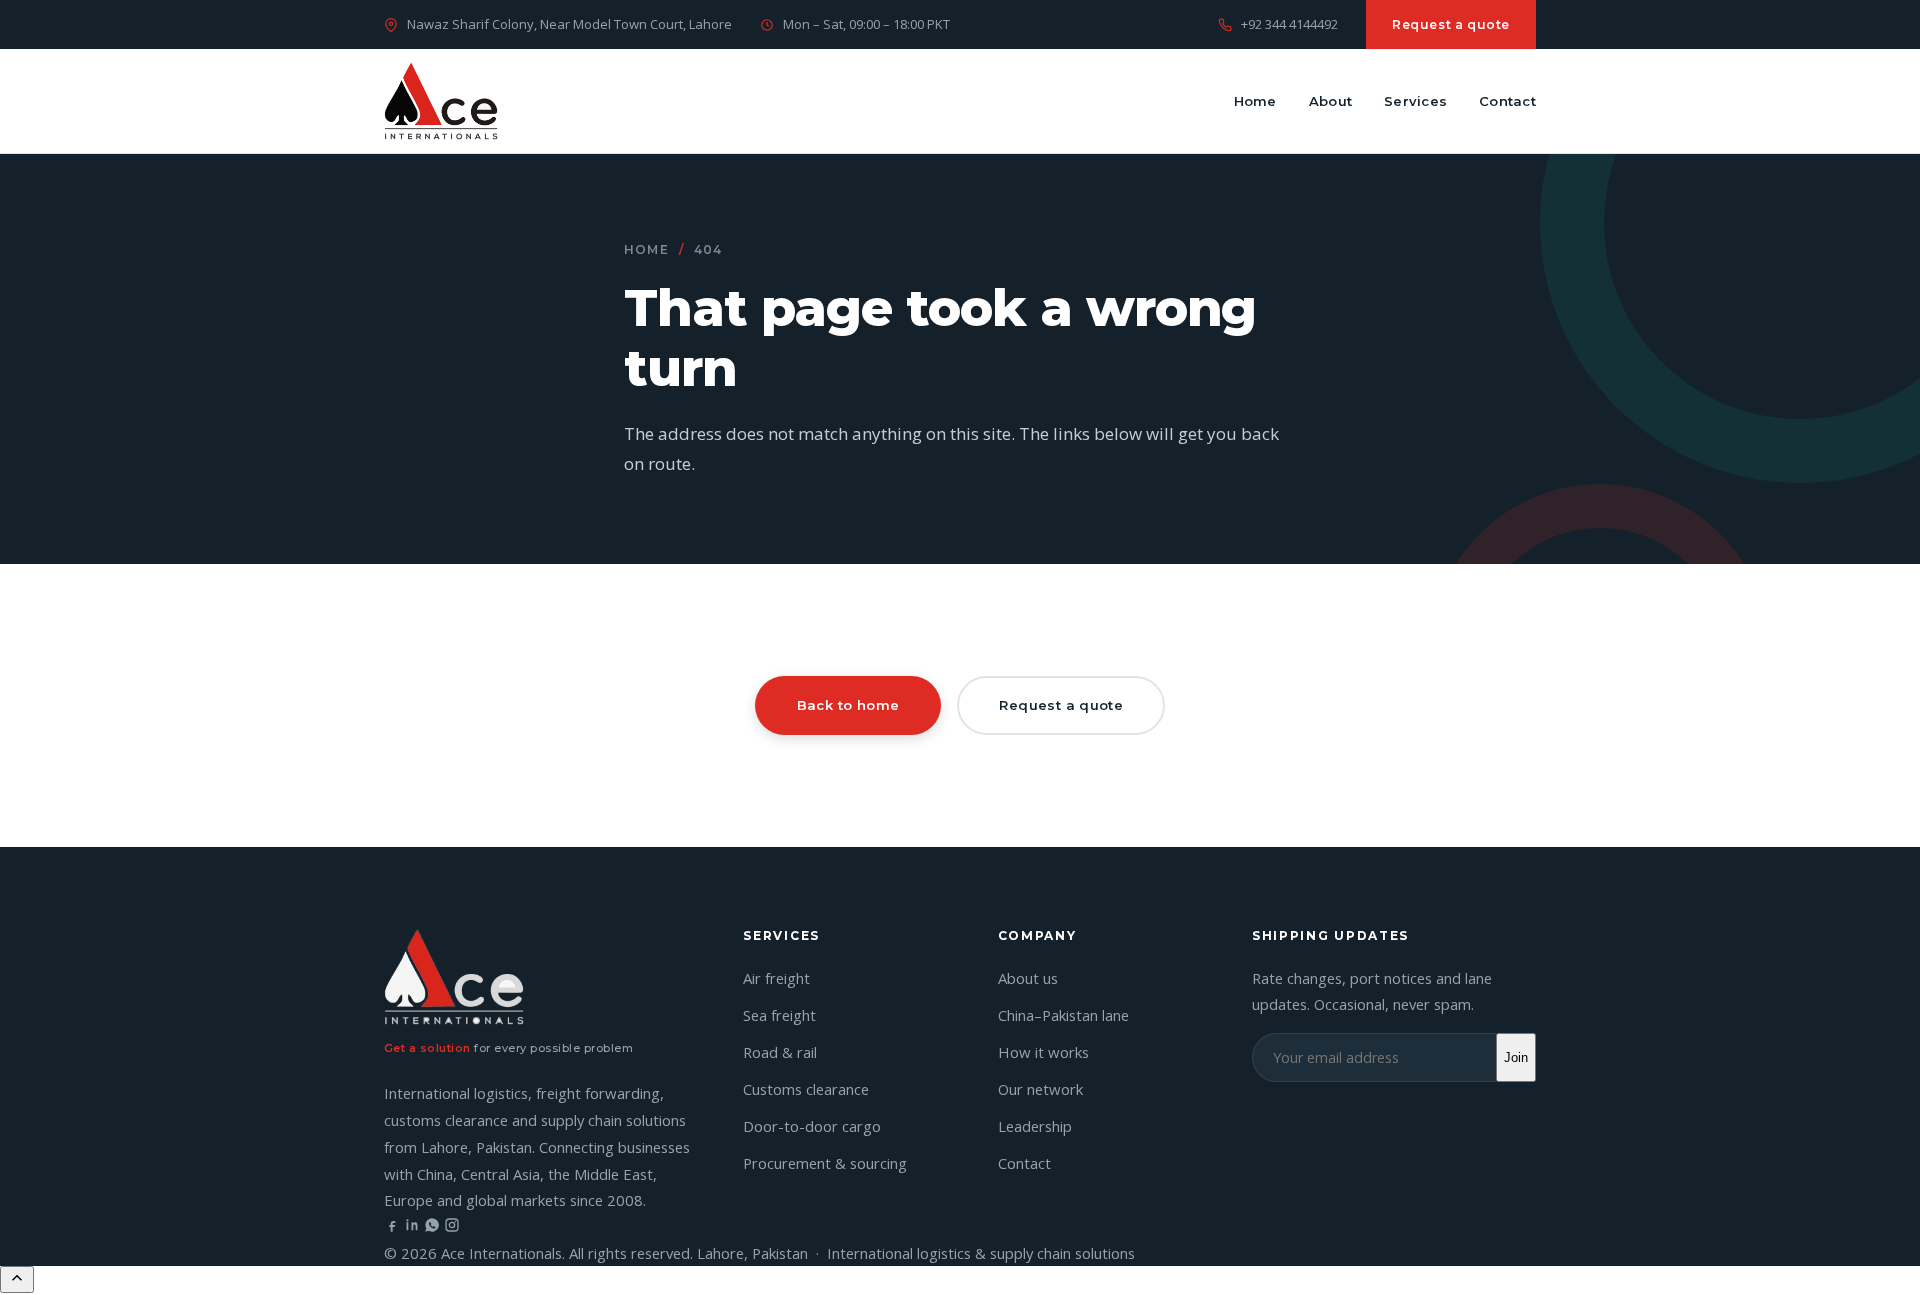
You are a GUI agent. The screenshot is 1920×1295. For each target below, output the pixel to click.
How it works (1043, 1052)
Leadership (1035, 1126)
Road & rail (780, 1052)
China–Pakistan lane (1063, 1015)
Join (1516, 1057)
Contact (1507, 101)
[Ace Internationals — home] (441, 101)
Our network (1040, 1089)
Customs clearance (806, 1089)
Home (1255, 101)
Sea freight (779, 1015)
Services (1415, 101)
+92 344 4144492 (1289, 24)
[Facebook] (392, 1227)
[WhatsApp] (432, 1227)
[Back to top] (17, 1279)
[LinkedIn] (412, 1227)
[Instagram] (452, 1227)
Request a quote (1451, 24)
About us (1028, 978)
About (1330, 101)
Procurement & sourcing (825, 1163)
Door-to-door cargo (812, 1126)
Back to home (848, 705)
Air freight (776, 978)
